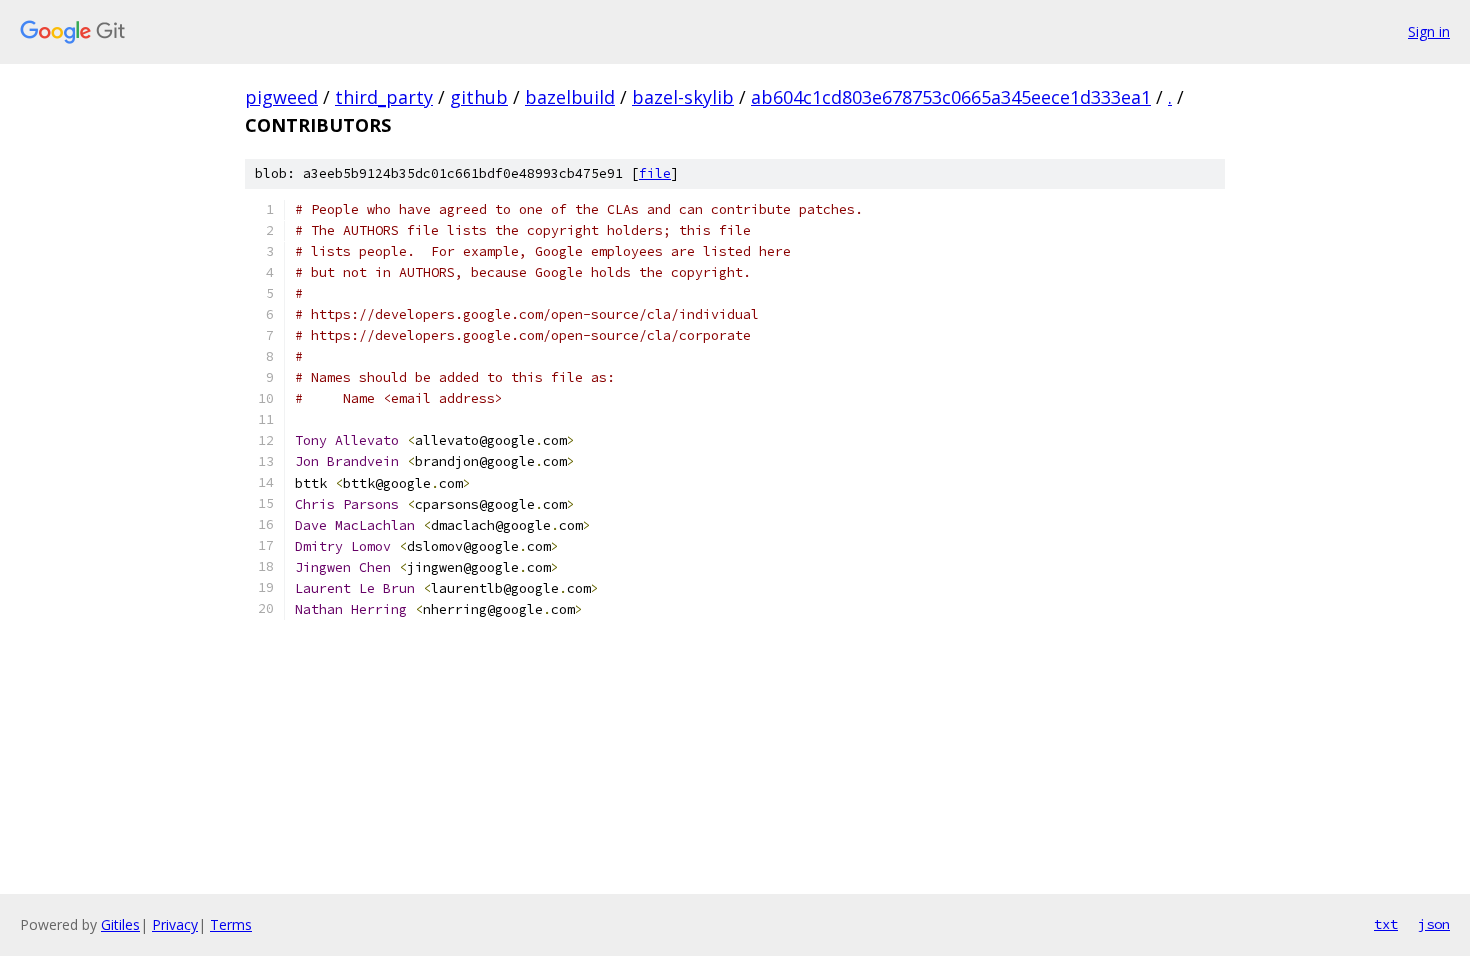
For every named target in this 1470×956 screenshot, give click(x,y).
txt (1386, 924)
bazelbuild (570, 97)
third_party (384, 97)
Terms (231, 924)
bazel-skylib (683, 97)
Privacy (175, 924)
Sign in (1429, 31)
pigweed (281, 97)
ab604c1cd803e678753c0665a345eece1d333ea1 (951, 97)
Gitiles (120, 924)
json (1434, 924)
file (655, 173)
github (479, 97)
